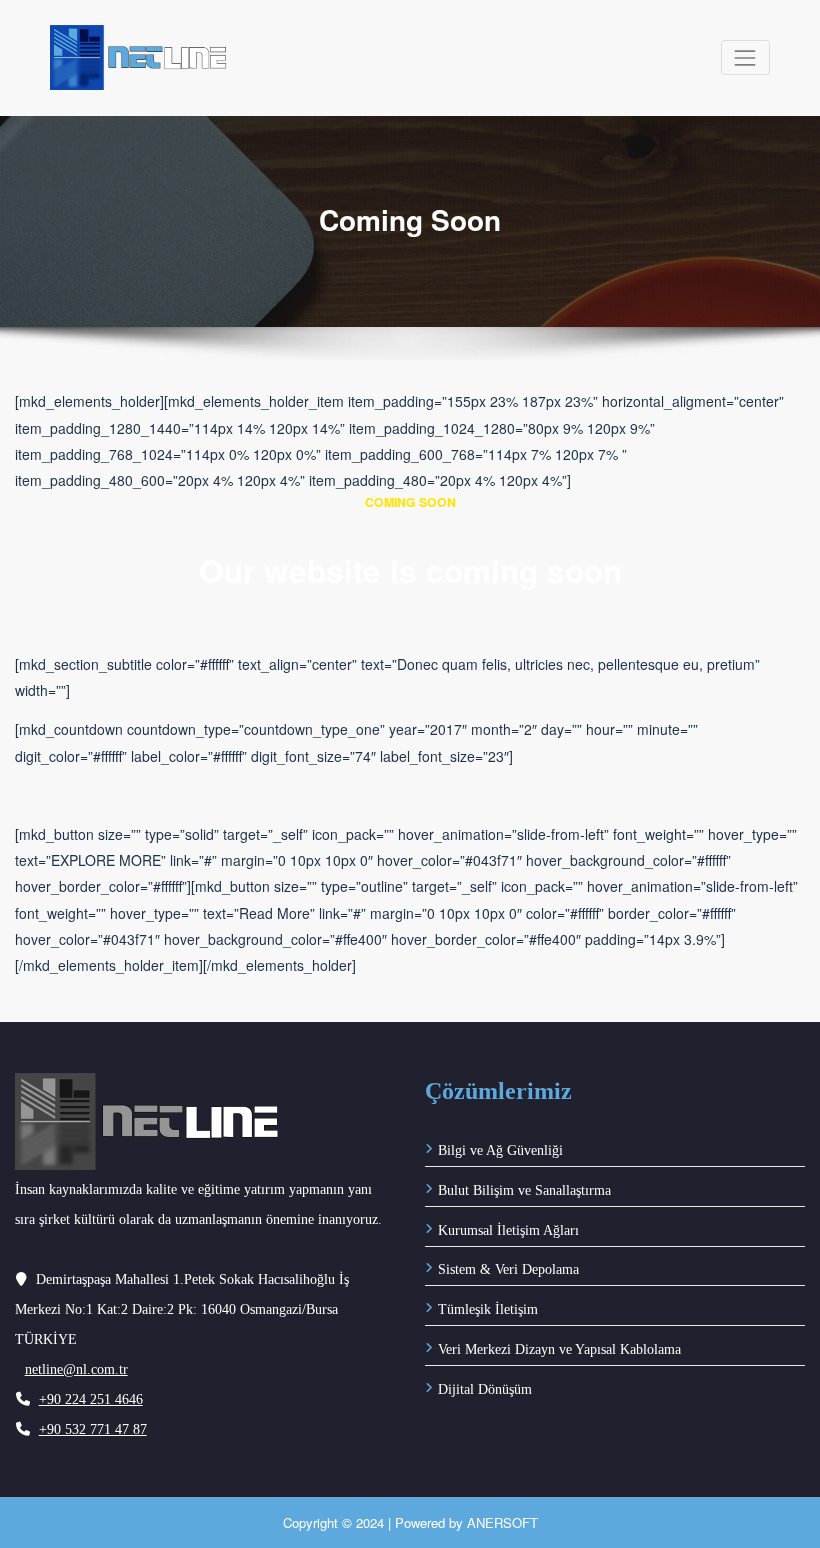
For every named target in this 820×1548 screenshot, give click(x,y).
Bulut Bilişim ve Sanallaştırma (524, 1190)
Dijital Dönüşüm (485, 1389)
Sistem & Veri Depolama (508, 1269)
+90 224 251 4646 (91, 1399)
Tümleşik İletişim (488, 1309)
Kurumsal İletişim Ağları (508, 1230)
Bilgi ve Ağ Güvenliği (500, 1150)
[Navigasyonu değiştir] (745, 57)
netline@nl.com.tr (76, 1369)
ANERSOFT (502, 1522)
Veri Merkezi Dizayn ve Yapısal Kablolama (559, 1349)
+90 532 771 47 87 (93, 1429)
